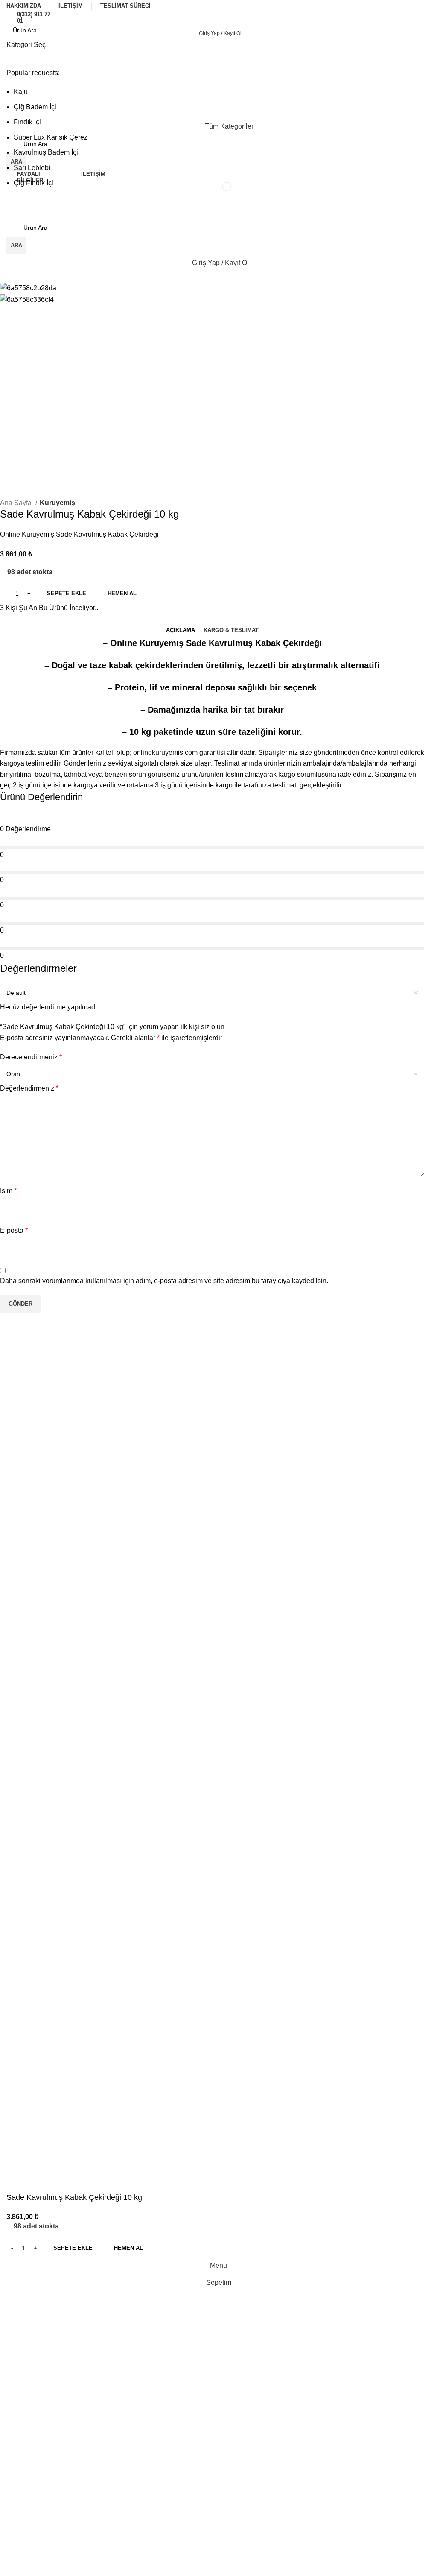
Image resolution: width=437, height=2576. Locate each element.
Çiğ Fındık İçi (34, 183)
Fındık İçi (27, 122)
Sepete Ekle (67, 593)
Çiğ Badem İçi (35, 107)
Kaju (21, 92)
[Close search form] (11, 11)
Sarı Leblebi (32, 168)
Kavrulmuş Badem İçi (46, 152)
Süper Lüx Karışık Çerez (51, 137)
